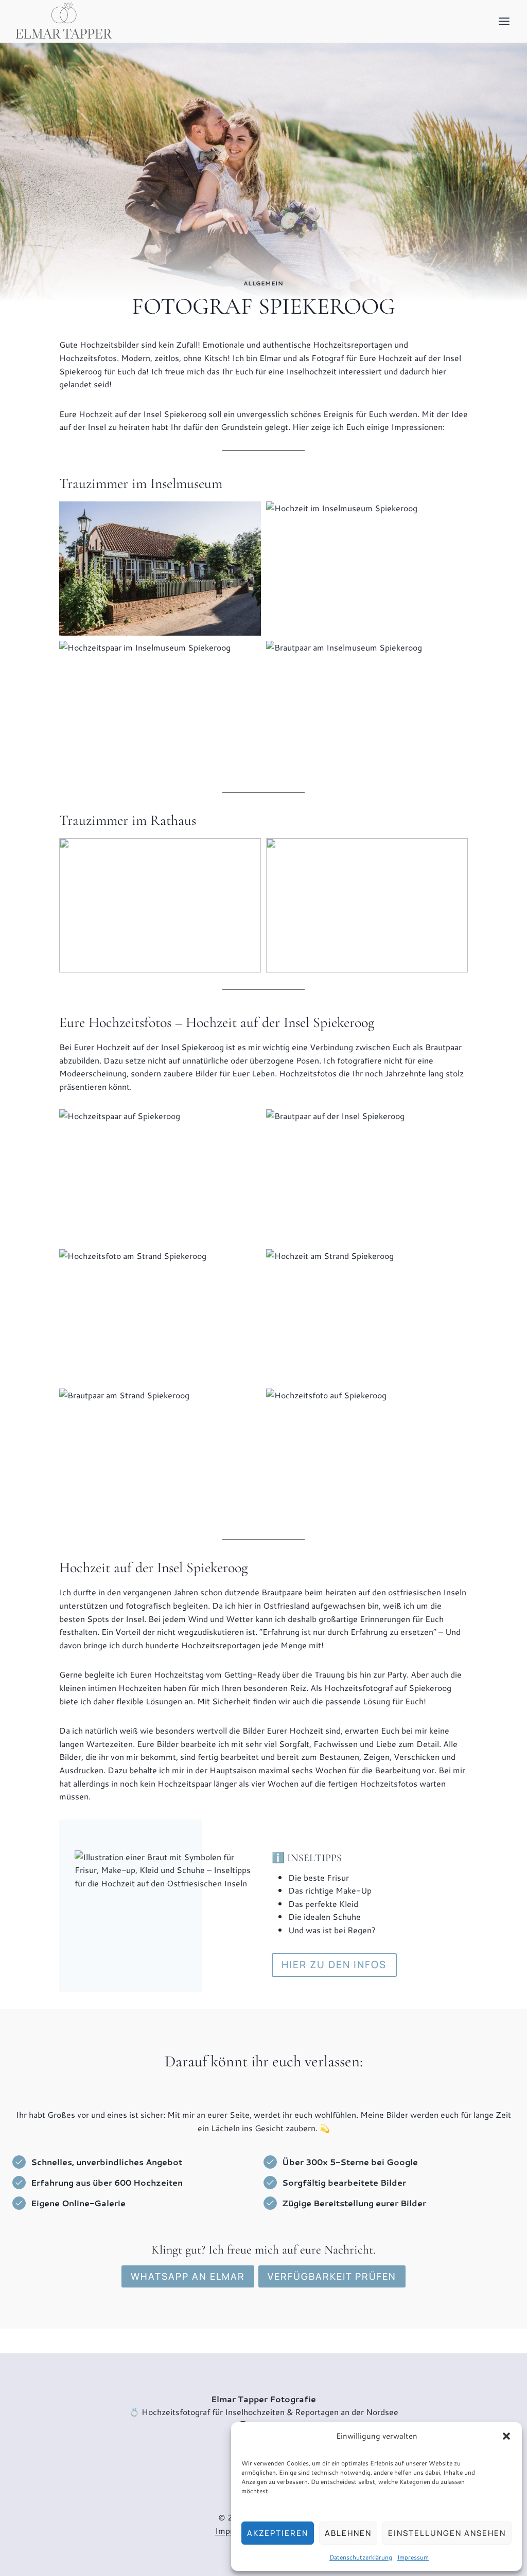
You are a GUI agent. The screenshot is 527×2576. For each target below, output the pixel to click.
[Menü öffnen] (504, 21)
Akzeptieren (278, 2533)
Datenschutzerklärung (361, 2557)
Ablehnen (348, 2533)
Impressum (413, 2557)
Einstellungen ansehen (447, 2533)
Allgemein (263, 283)
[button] (506, 2436)
